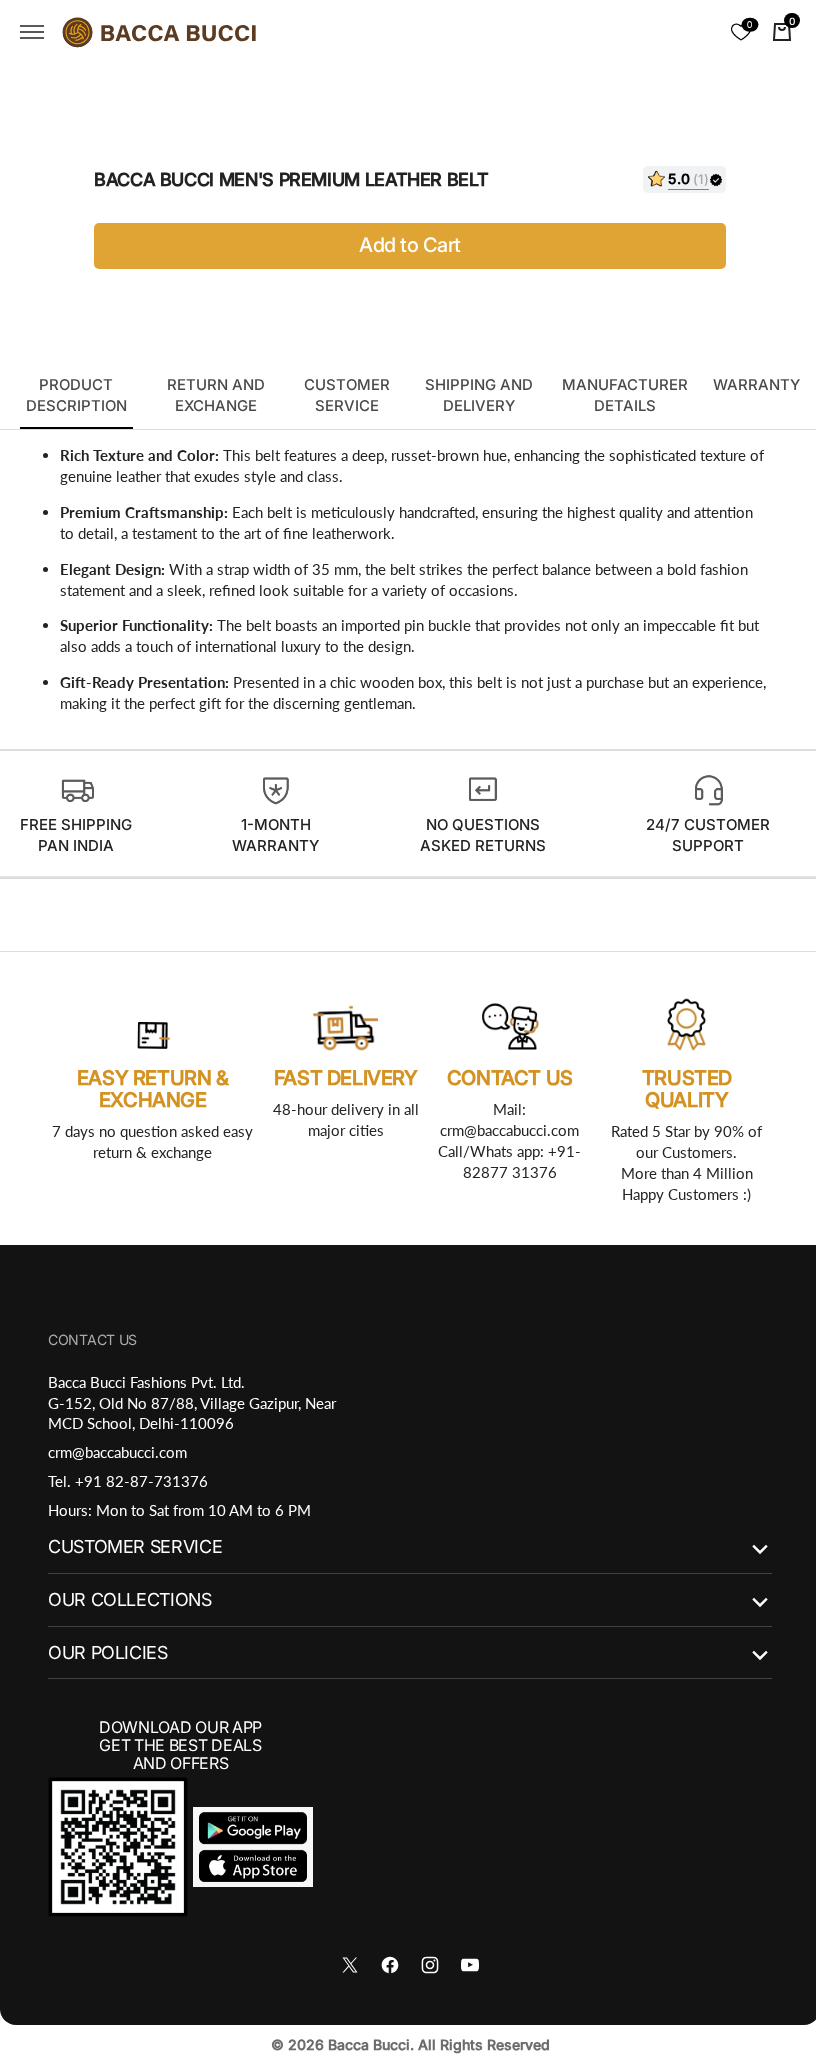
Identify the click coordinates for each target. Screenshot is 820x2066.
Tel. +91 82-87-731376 (128, 1481)
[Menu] (32, 32)
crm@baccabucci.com (117, 1452)
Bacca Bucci (361, 2044)
